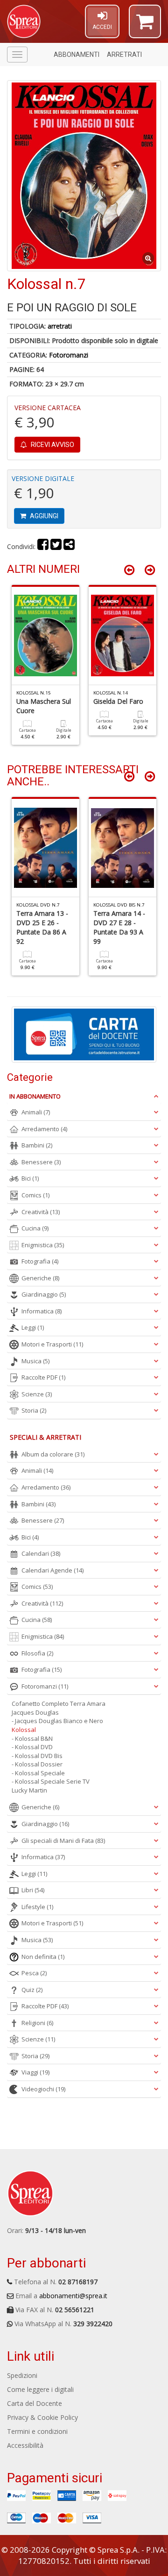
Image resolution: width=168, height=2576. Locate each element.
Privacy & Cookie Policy (42, 2417)
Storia (34, 1410)
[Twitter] (56, 546)
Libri (33, 1890)
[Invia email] (69, 546)
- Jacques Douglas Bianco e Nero (57, 1721)
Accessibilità (25, 2445)
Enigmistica (43, 1245)
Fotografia (40, 1261)
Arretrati (124, 55)
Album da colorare (53, 1454)
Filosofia (37, 1653)
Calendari (41, 1553)
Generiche (40, 1278)
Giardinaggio (44, 1294)
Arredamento (44, 1129)
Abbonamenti (77, 55)
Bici (30, 1178)
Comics (35, 1195)
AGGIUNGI (43, 516)
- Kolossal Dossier (37, 1764)
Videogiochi (43, 2089)
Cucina (35, 1228)
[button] (145, 26)
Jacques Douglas (35, 1712)
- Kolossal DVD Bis (37, 1756)
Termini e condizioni (37, 2431)
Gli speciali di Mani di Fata (63, 1841)
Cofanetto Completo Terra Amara (59, 1704)
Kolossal (24, 1730)
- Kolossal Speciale (38, 1773)
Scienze (37, 1394)
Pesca (34, 1973)
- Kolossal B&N (32, 1738)
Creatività (41, 1212)
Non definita (43, 1957)
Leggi (33, 1327)
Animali (36, 1112)
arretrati (60, 326)
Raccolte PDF (43, 1377)
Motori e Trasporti (52, 1344)
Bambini (37, 1145)
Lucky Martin (29, 1790)
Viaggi (35, 2072)
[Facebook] (43, 546)
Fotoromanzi (69, 355)
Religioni (37, 2023)
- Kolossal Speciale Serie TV (51, 1781)
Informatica (42, 1311)
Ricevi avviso (52, 445)
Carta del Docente (35, 2403)
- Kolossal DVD (32, 1747)
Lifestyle (37, 1907)
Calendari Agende (52, 1570)
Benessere (41, 1162)
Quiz (32, 1990)
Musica (35, 1361)
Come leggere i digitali (40, 2389)
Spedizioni (22, 2375)
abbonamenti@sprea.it (73, 2296)
